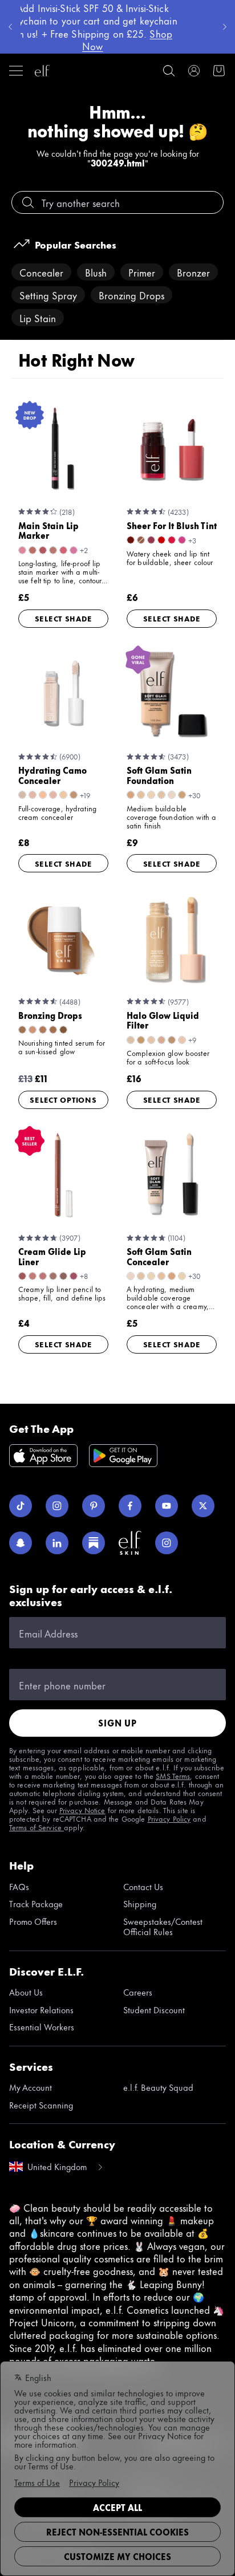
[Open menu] (16, 71)
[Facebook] (130, 1506)
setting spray (48, 295)
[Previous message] (10, 27)
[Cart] (219, 71)
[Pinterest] (94, 1506)
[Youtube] (167, 1506)
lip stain (38, 318)
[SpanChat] (21, 1543)
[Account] (194, 71)
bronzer (193, 272)
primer (142, 272)
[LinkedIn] (57, 1543)
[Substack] (94, 1543)
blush (96, 272)
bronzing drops (131, 295)
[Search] (169, 71)
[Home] (42, 71)
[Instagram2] (167, 1543)
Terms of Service (37, 1827)
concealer (41, 272)
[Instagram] (57, 1506)
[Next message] (225, 27)
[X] (203, 1506)
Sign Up (117, 1723)
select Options (63, 1099)
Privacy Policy (169, 1818)
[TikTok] (21, 1506)
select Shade (64, 618)
